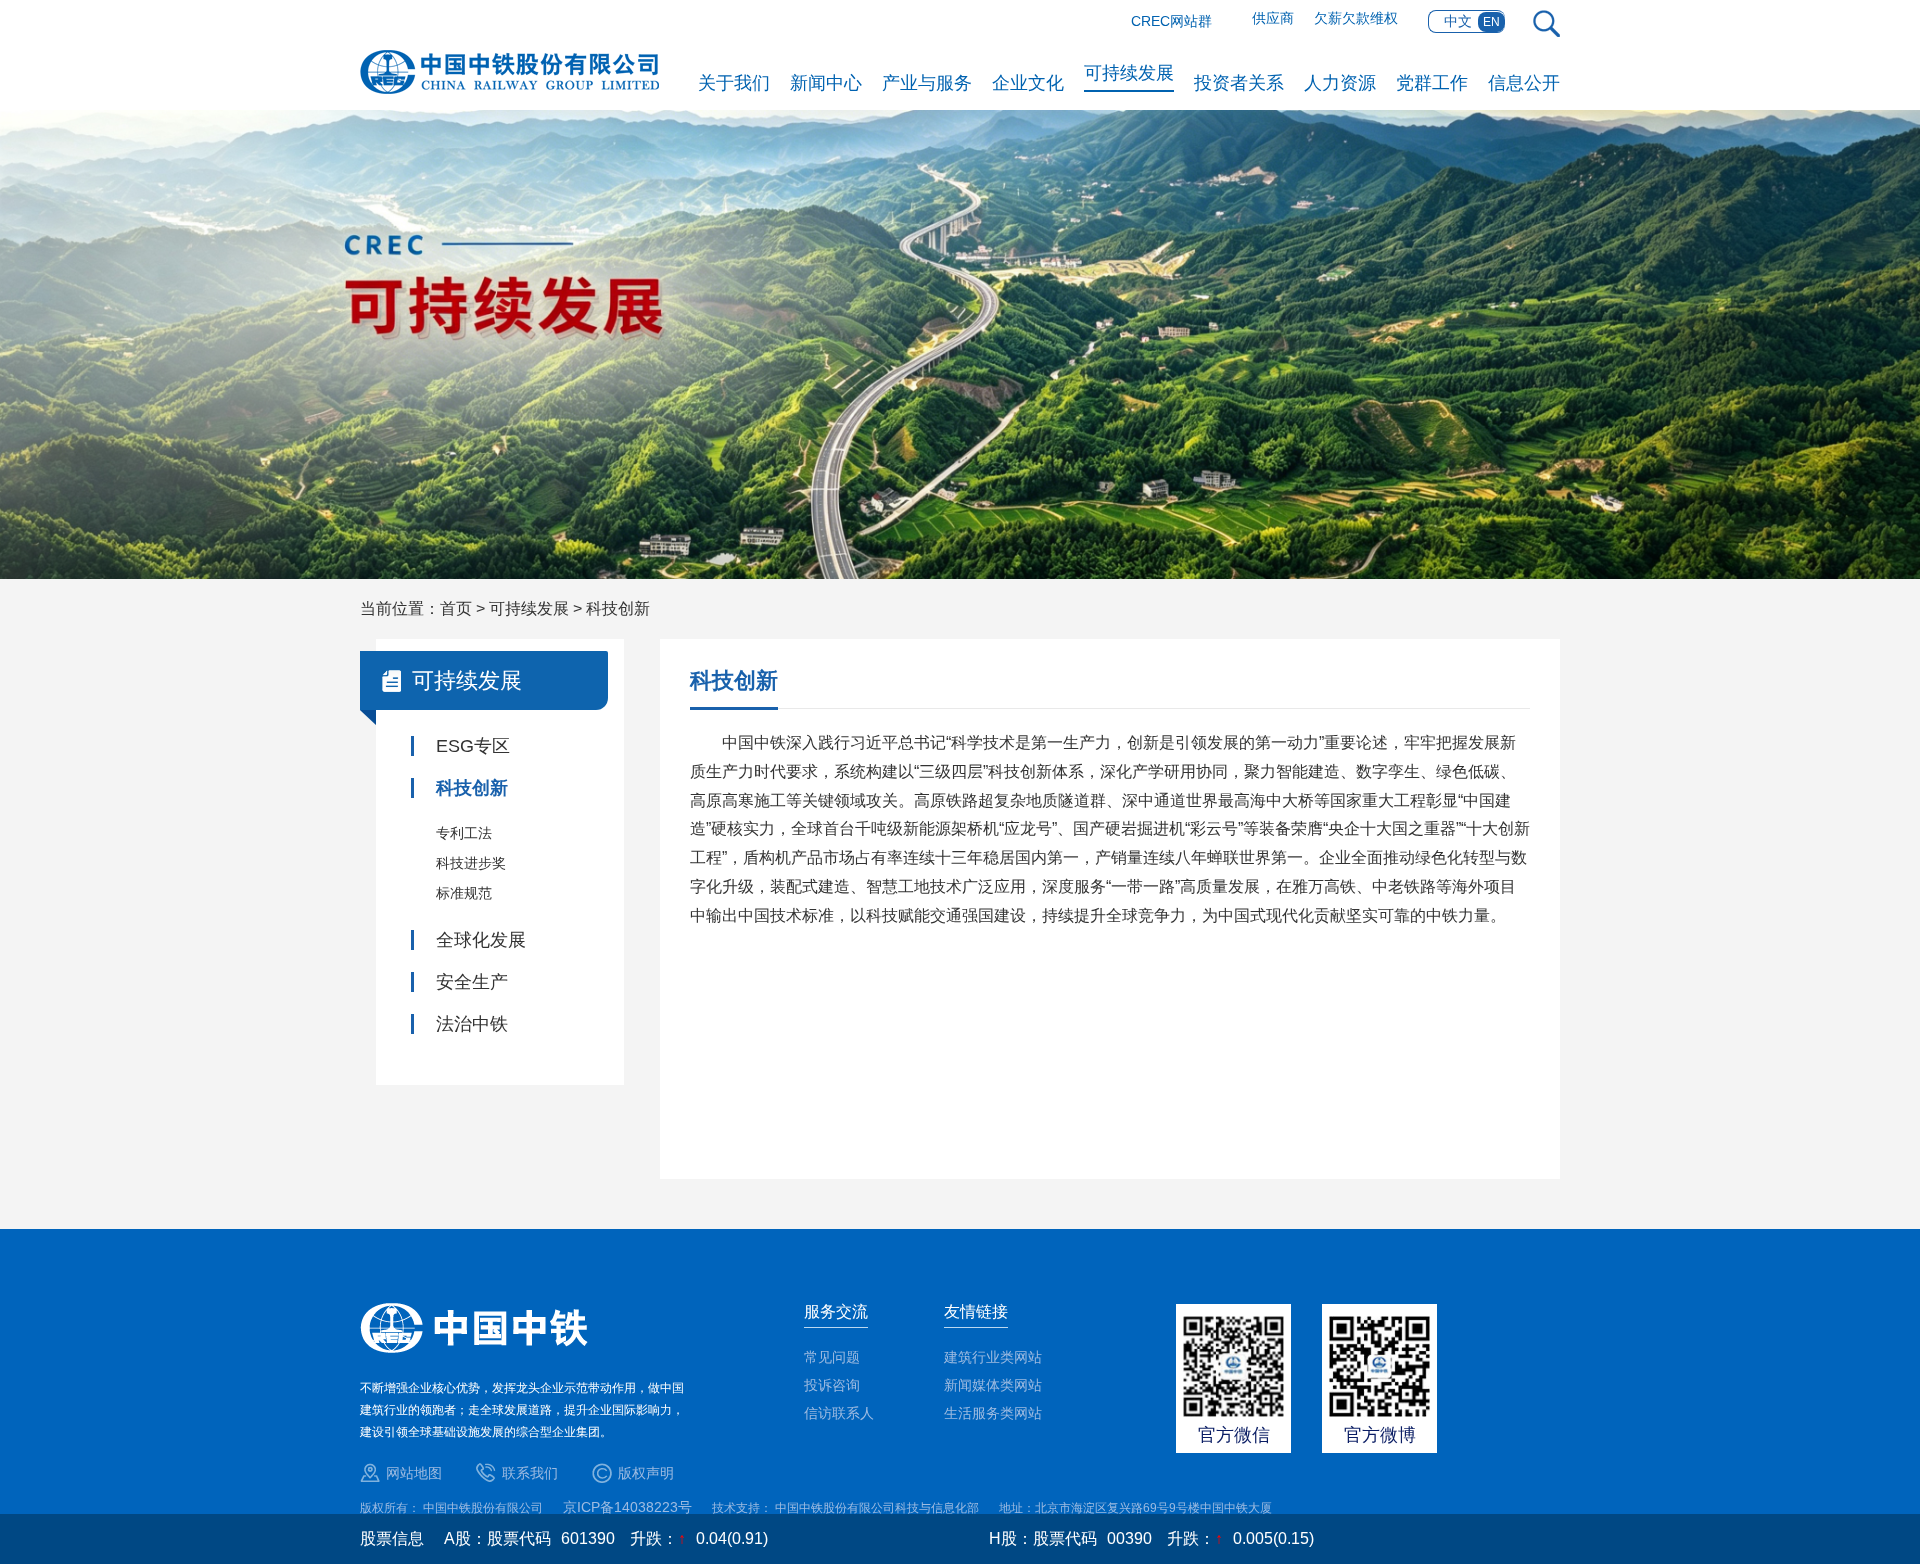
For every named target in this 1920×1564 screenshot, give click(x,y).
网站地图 (414, 1473)
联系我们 (530, 1473)
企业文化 (1028, 83)
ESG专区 (473, 746)
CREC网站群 (1171, 21)
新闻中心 (826, 83)
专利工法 (464, 833)
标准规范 (464, 893)
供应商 (1273, 18)
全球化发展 (481, 940)
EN (1491, 22)
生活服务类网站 (993, 1413)
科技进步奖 (471, 863)
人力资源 (1340, 83)
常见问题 (832, 1357)
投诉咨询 (832, 1385)
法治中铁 (472, 1024)
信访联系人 (839, 1413)
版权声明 (646, 1473)
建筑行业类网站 (993, 1357)
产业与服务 (927, 83)
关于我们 (734, 83)
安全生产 (472, 982)
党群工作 (1432, 83)
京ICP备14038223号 (627, 1507)
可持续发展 (1129, 73)
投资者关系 (1239, 83)
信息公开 (1524, 83)
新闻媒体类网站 (993, 1385)
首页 (456, 608)
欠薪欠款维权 (1356, 18)
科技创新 (618, 608)
